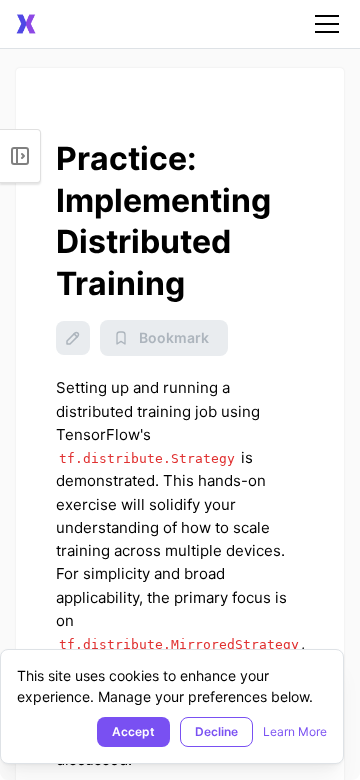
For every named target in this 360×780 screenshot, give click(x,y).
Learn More (295, 731)
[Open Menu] (20, 156)
